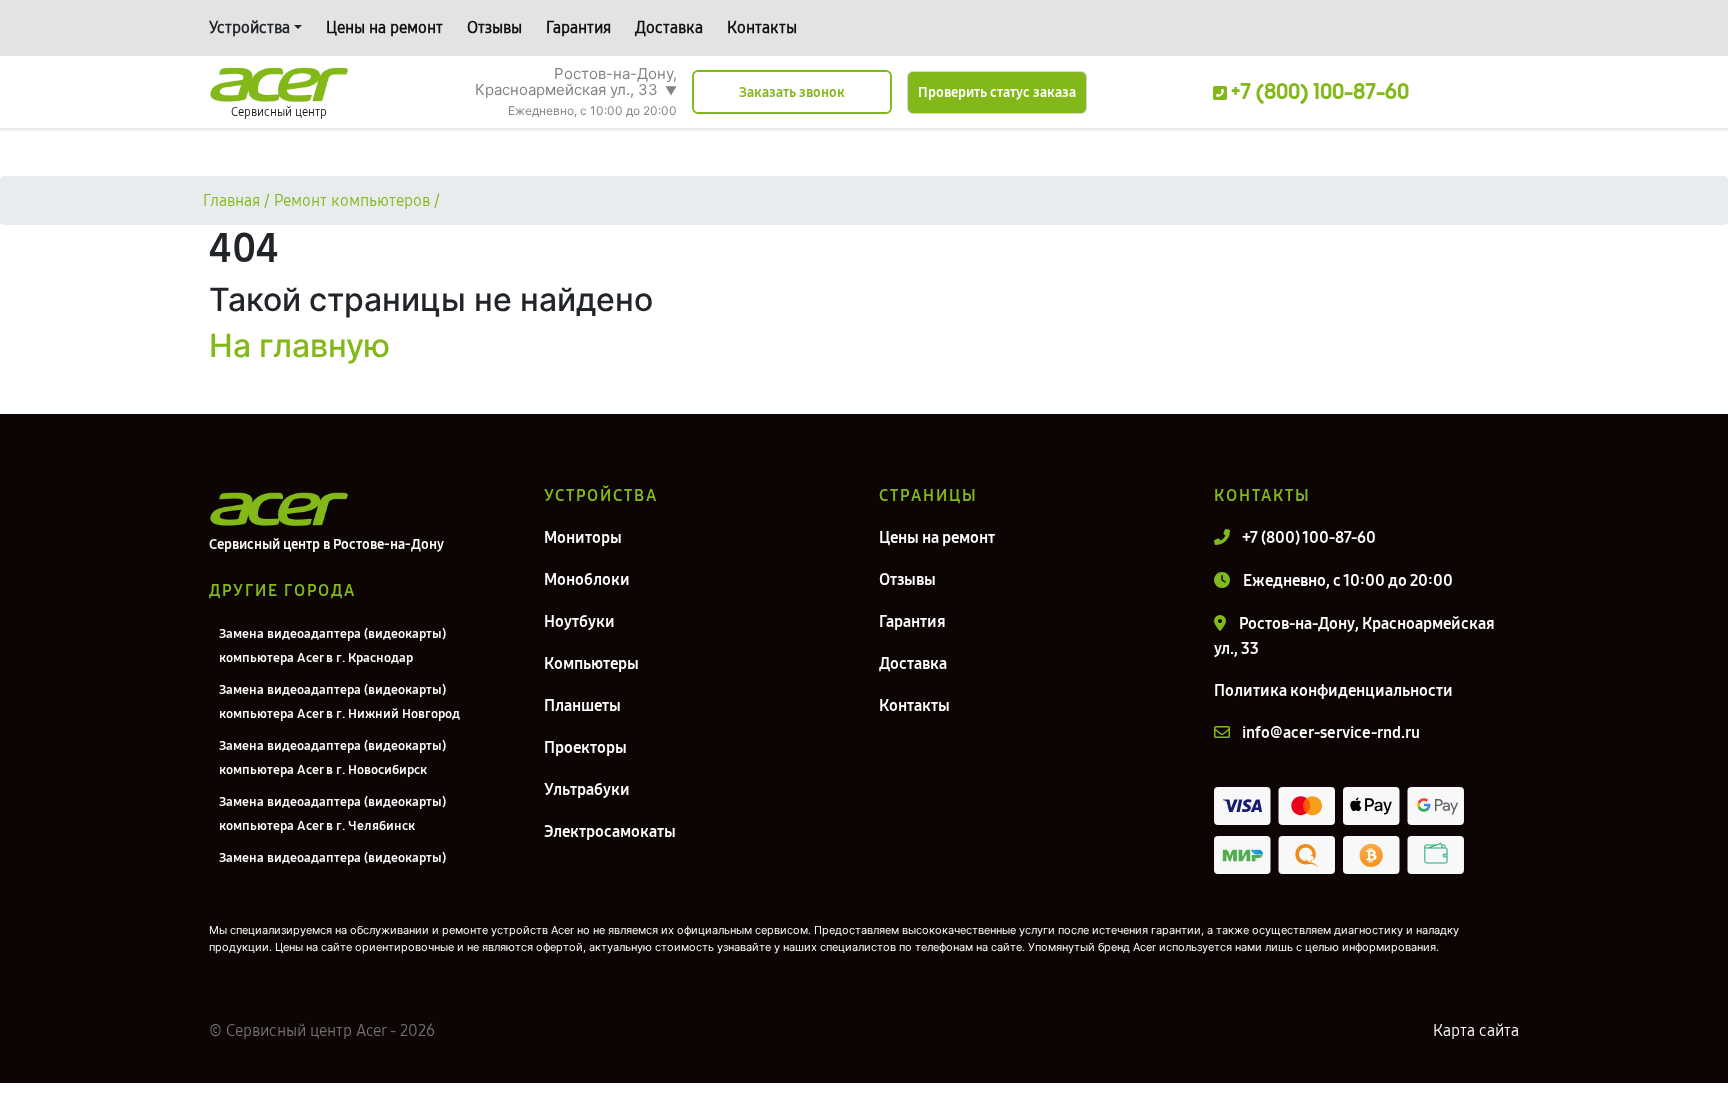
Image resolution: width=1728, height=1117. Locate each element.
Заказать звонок (792, 92)
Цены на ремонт (384, 27)
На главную (299, 345)
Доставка (669, 27)
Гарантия (578, 27)
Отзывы (494, 27)
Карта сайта (1476, 1030)
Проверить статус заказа (997, 92)
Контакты (762, 27)
